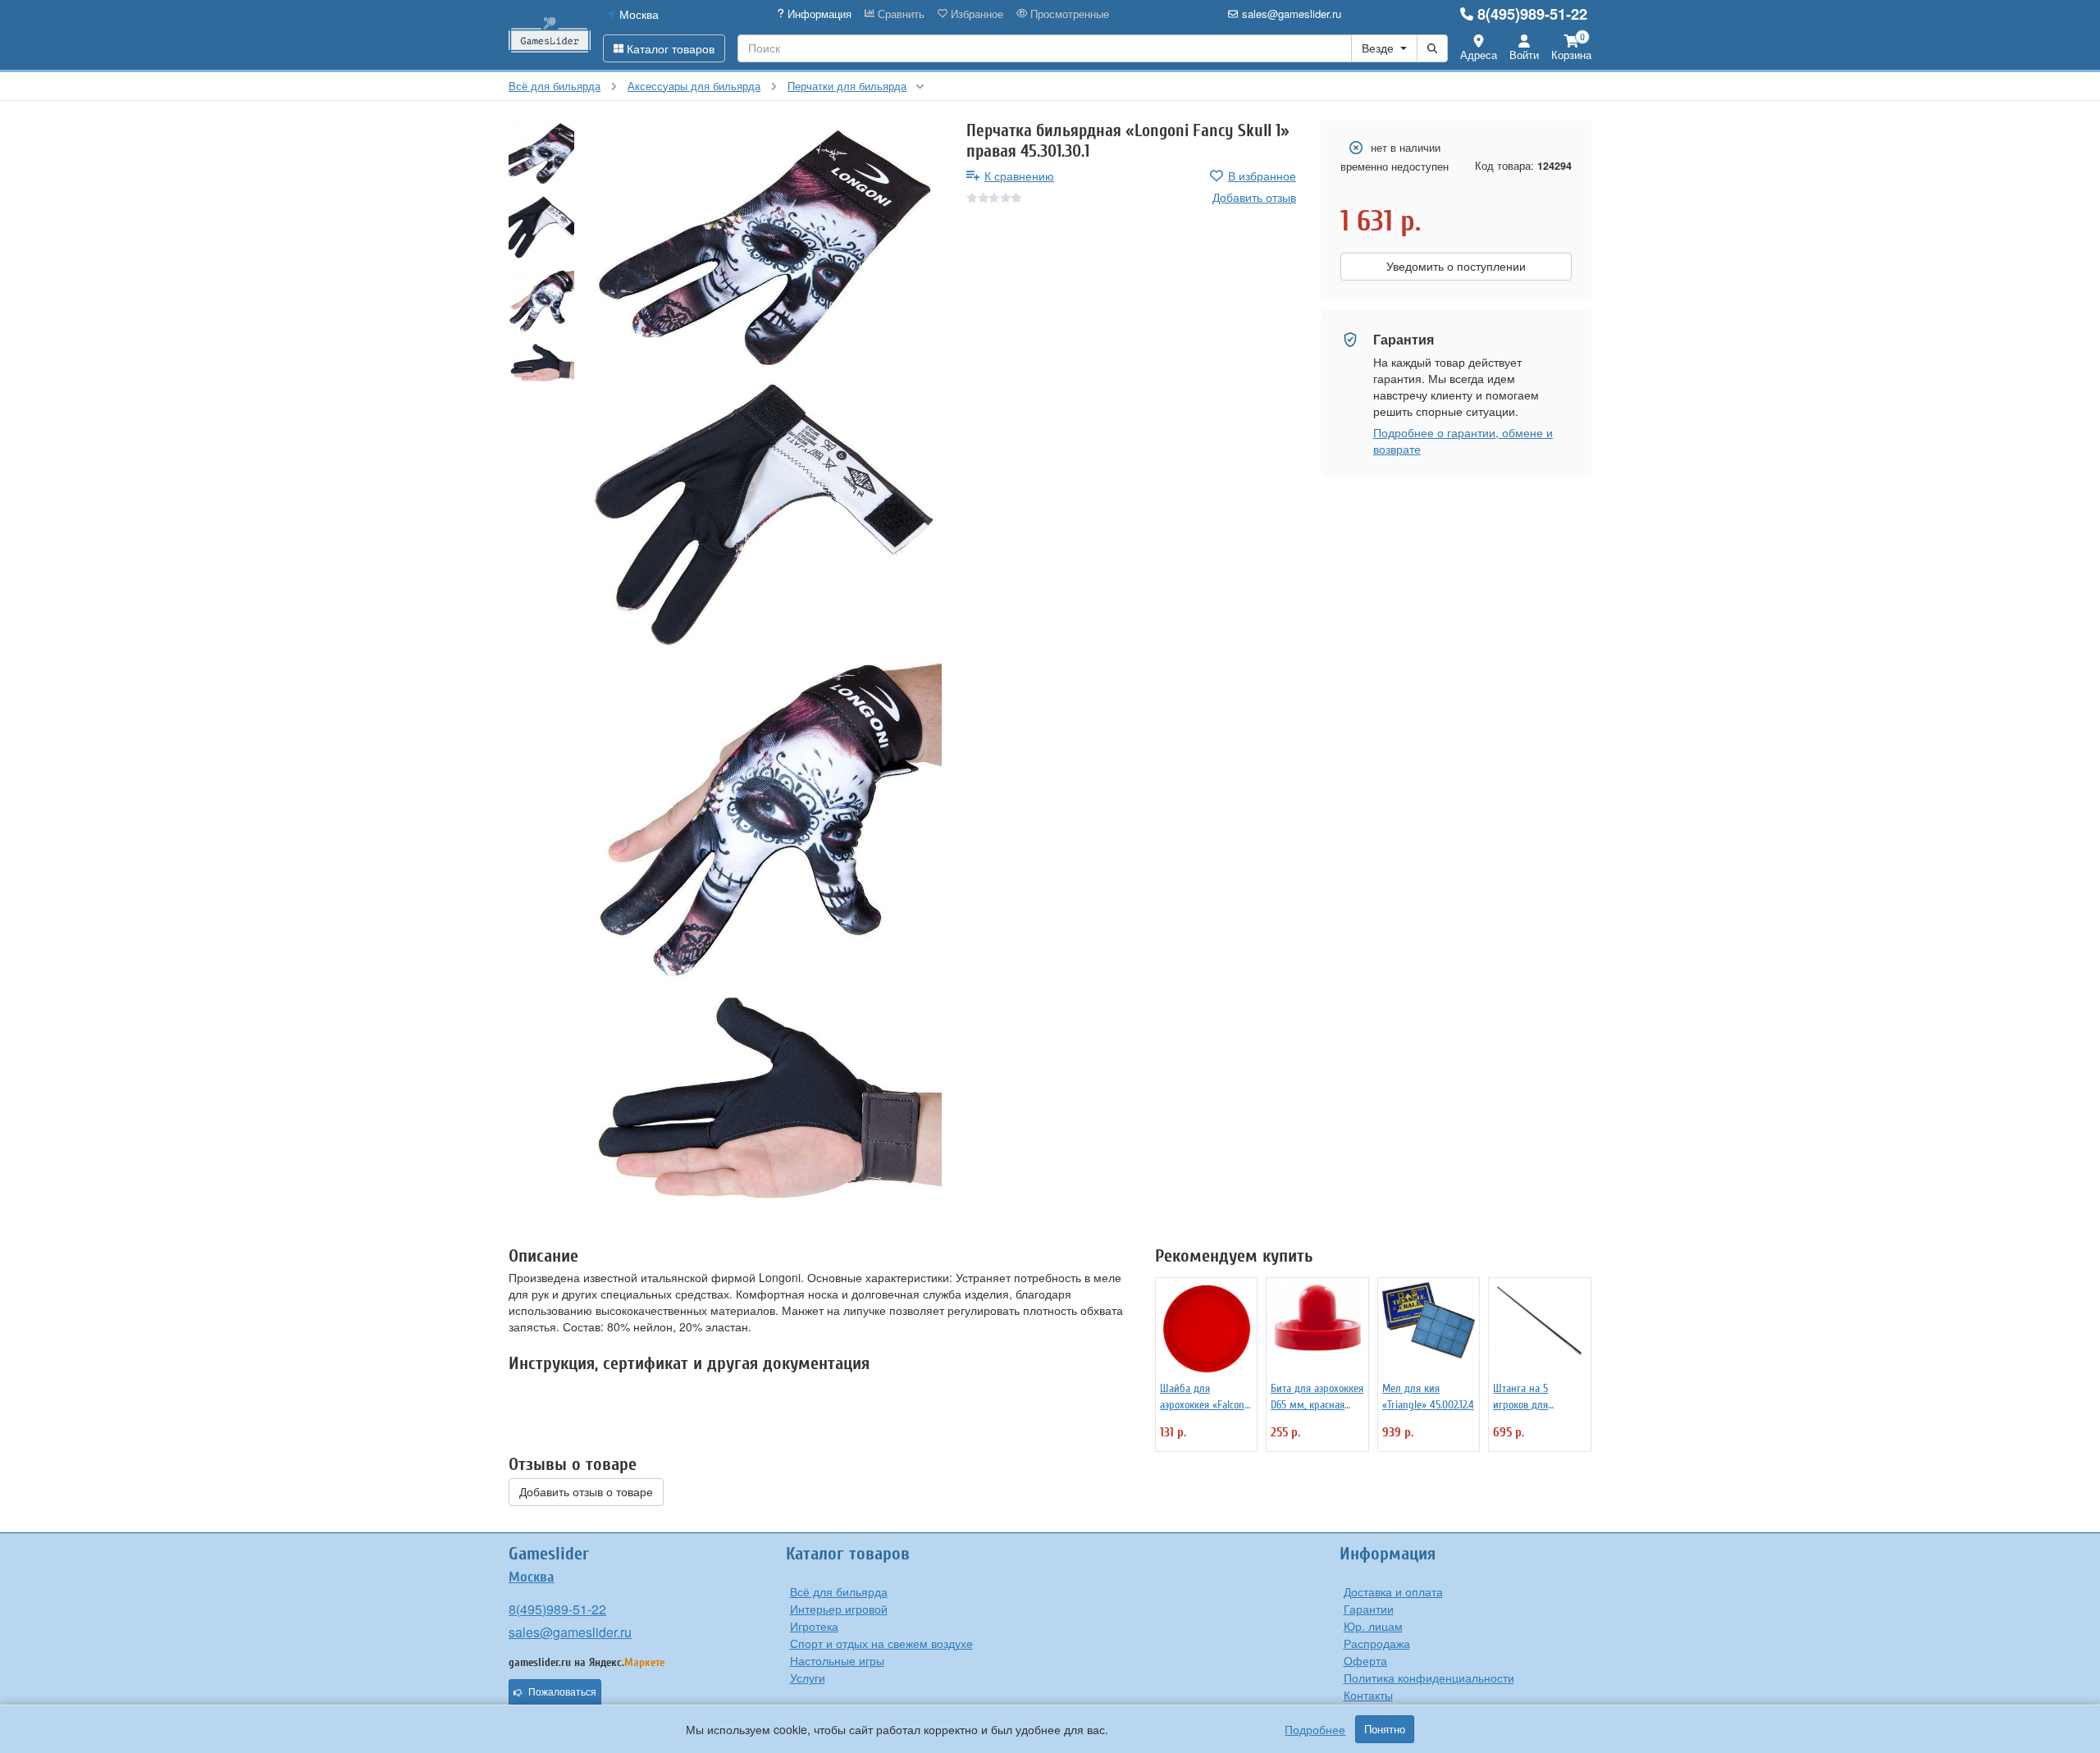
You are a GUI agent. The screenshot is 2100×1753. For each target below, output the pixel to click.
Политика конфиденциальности (1429, 1678)
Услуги (808, 1678)
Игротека (814, 1626)
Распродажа (1377, 1643)
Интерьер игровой (839, 1609)
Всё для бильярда (839, 1591)
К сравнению (1019, 176)
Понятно (1385, 1729)
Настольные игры (837, 1660)
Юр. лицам (1373, 1626)
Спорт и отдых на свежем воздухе (881, 1643)
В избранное (1262, 176)
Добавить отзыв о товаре (586, 1492)
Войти (1524, 55)
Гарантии (1369, 1609)
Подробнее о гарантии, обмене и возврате (1463, 441)
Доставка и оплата (1393, 1591)
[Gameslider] (550, 35)
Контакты (1368, 1695)
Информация (818, 14)
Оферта (1365, 1660)
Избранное (975, 14)
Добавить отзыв (1254, 197)
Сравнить (899, 14)
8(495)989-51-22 (1532, 14)
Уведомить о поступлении (1456, 267)
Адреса (1479, 55)
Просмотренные (1068, 14)
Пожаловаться (562, 1692)
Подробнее (1315, 1729)
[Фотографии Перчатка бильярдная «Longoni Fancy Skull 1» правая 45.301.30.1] (764, 248)
